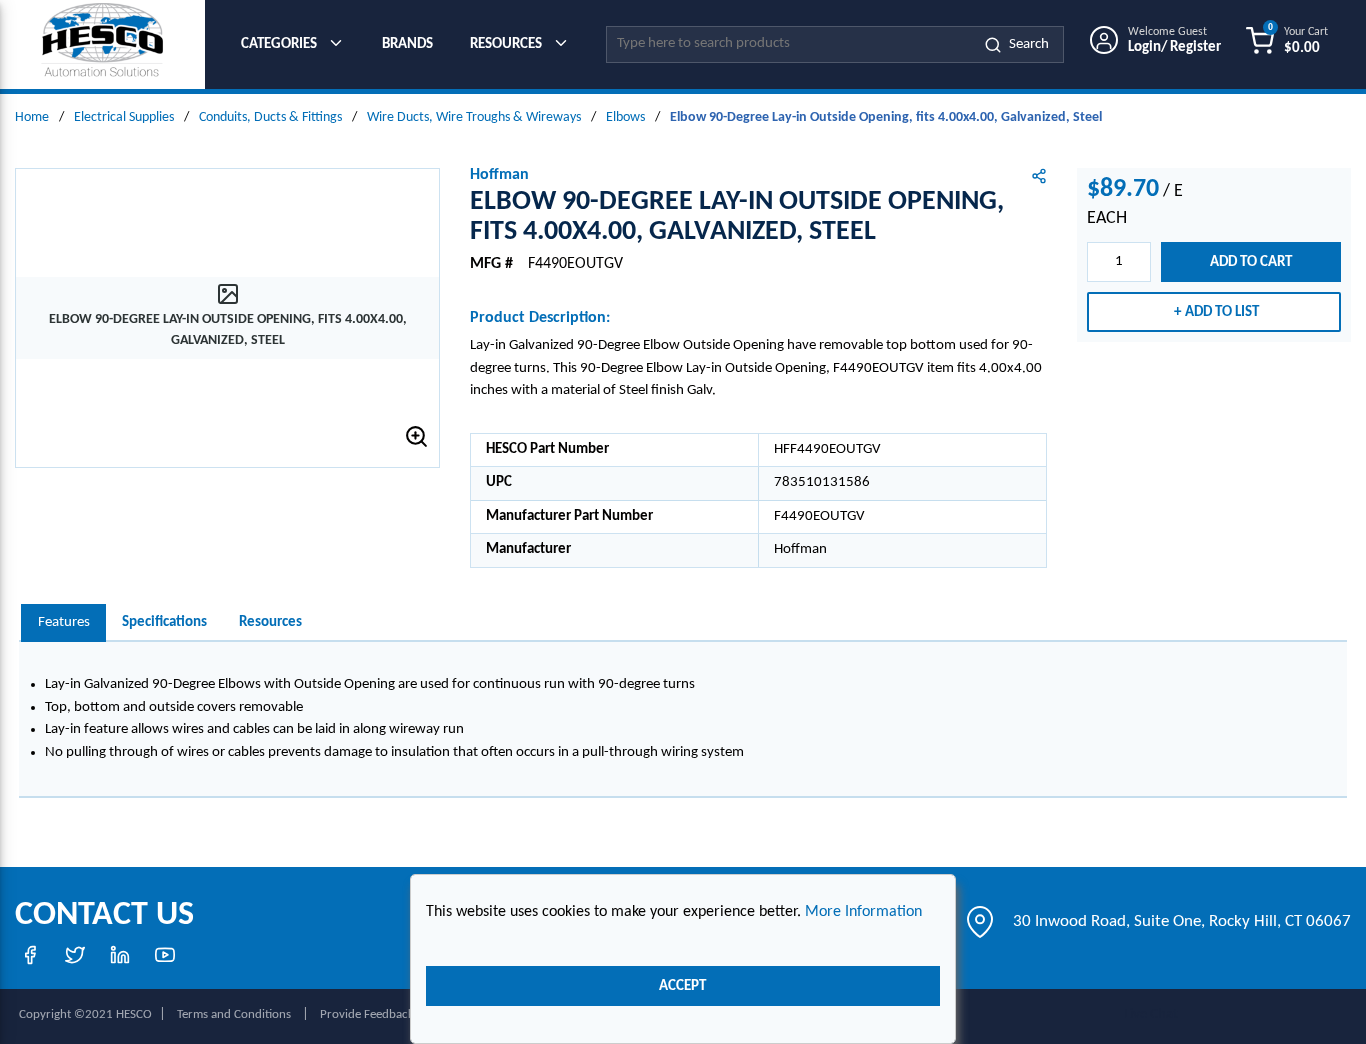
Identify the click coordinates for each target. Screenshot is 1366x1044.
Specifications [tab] (164, 622)
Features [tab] (64, 622)
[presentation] (63, 623)
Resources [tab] (270, 622)
